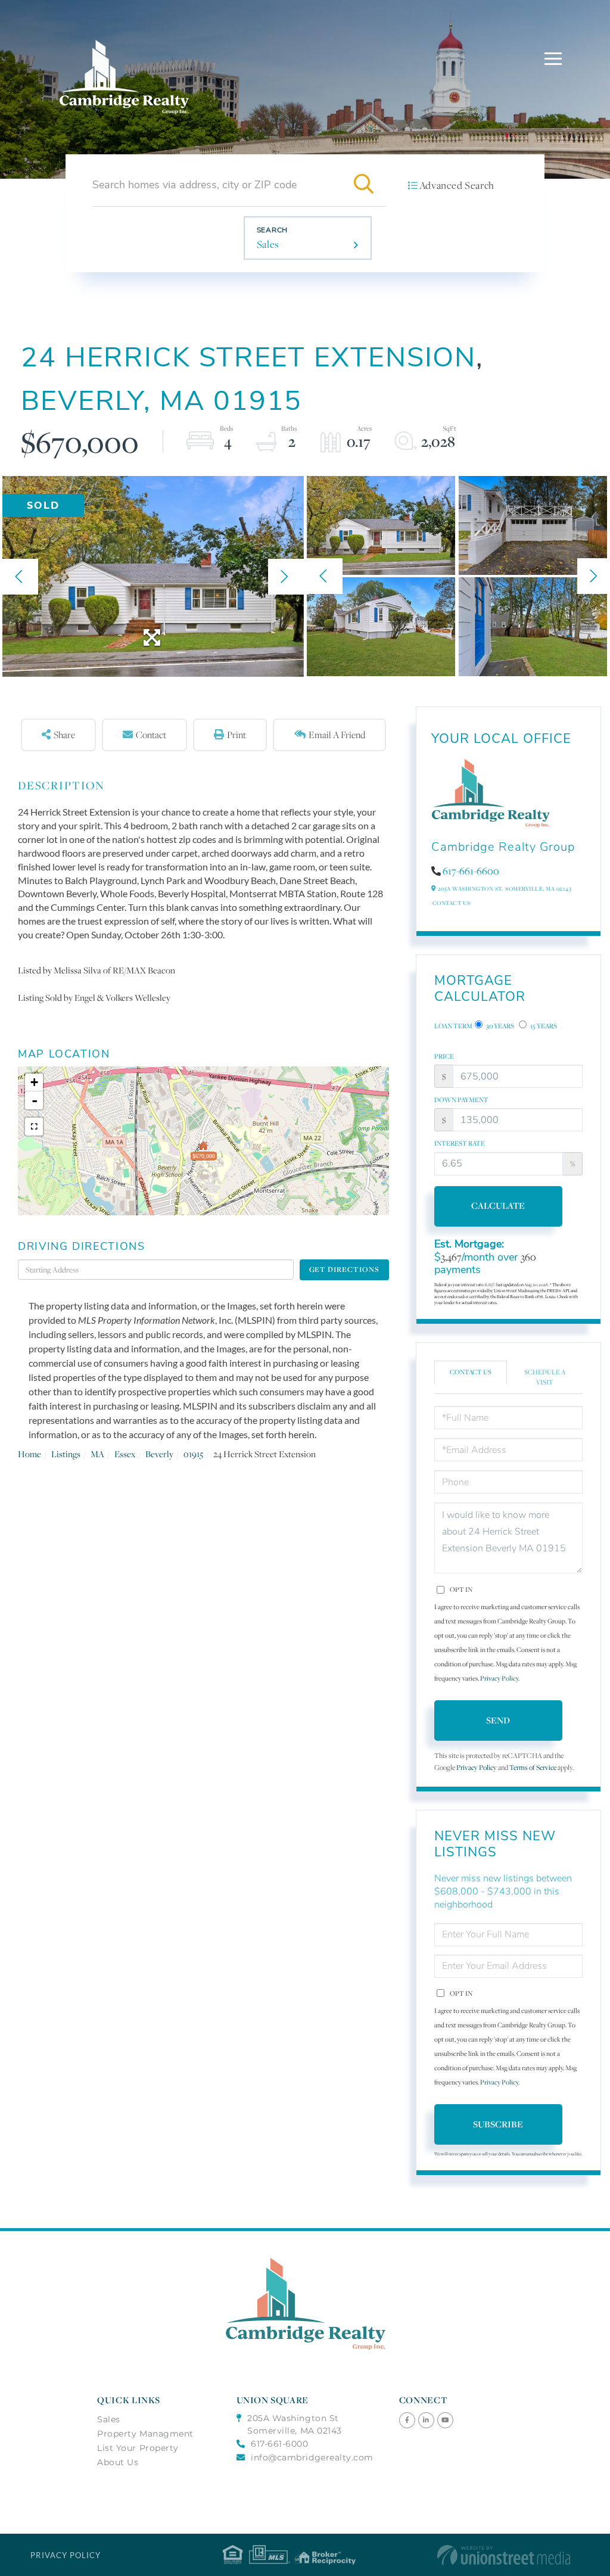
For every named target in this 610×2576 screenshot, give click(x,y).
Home (29, 1454)
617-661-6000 (279, 2444)
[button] (364, 185)
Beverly (159, 1454)
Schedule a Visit (545, 1377)
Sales (268, 244)
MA (97, 1454)
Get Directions (344, 1269)
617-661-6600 (471, 871)
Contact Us (452, 903)
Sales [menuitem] (109, 2419)
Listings (66, 1454)
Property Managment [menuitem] (145, 2434)
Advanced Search (457, 185)
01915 (193, 1454)
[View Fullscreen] (34, 1127)
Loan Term (453, 1026)
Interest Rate (460, 1143)
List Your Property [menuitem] (138, 2448)
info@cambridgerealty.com (312, 2457)
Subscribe (498, 2124)
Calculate (498, 1205)
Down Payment (461, 1100)
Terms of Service (533, 1767)
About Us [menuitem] (118, 2462)
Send (498, 1720)
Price (444, 1056)
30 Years (499, 1026)
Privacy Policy (499, 1678)
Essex (125, 1454)
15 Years (543, 1026)
